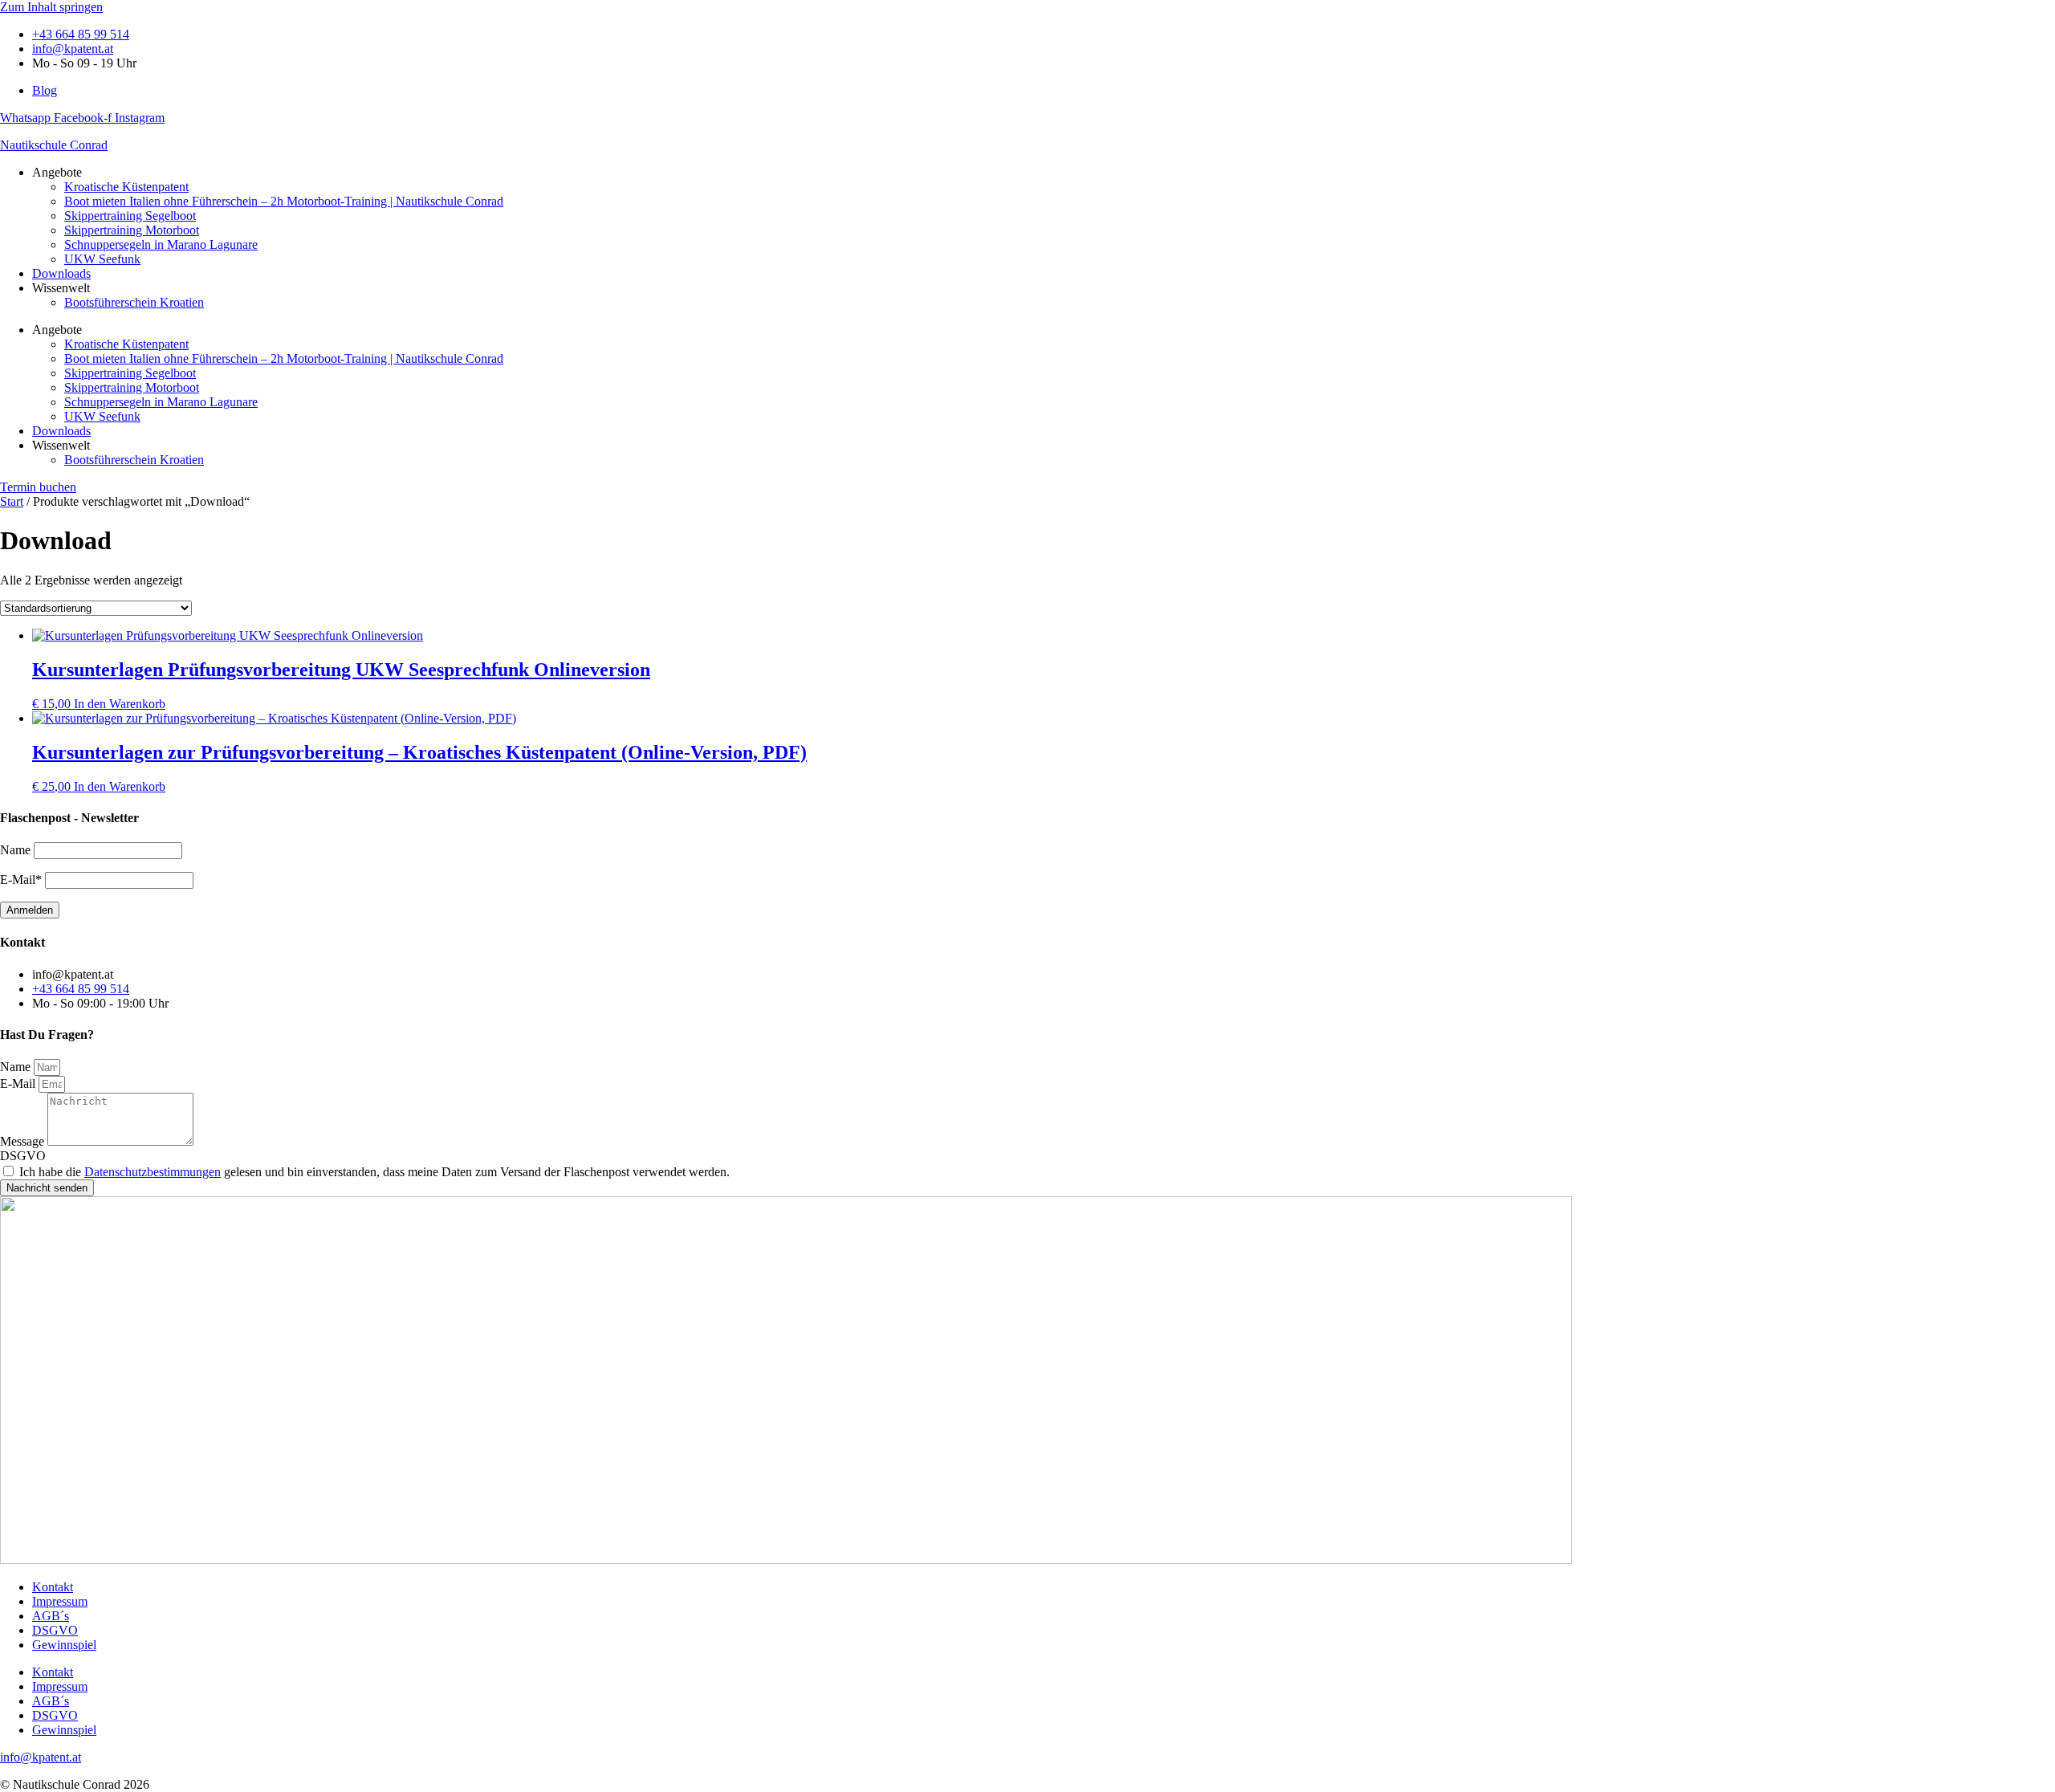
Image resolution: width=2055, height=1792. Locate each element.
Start (12, 501)
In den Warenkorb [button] (120, 704)
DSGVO (23, 1156)
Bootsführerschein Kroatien (134, 302)
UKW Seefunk (102, 259)
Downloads (61, 273)
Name (17, 1067)
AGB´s (51, 1616)
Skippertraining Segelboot (130, 216)
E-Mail (19, 1083)
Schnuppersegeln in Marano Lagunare (161, 244)
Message (24, 1141)
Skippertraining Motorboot (132, 230)
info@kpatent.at (41, 1757)
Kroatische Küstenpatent (126, 187)
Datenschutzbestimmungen (153, 1172)
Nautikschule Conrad (54, 145)
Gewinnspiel (64, 1645)
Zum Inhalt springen (51, 7)
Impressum (60, 1601)
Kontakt (53, 1587)
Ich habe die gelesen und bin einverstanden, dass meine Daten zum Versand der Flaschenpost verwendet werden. (374, 1172)
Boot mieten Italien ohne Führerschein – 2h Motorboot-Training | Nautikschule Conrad (284, 201)
